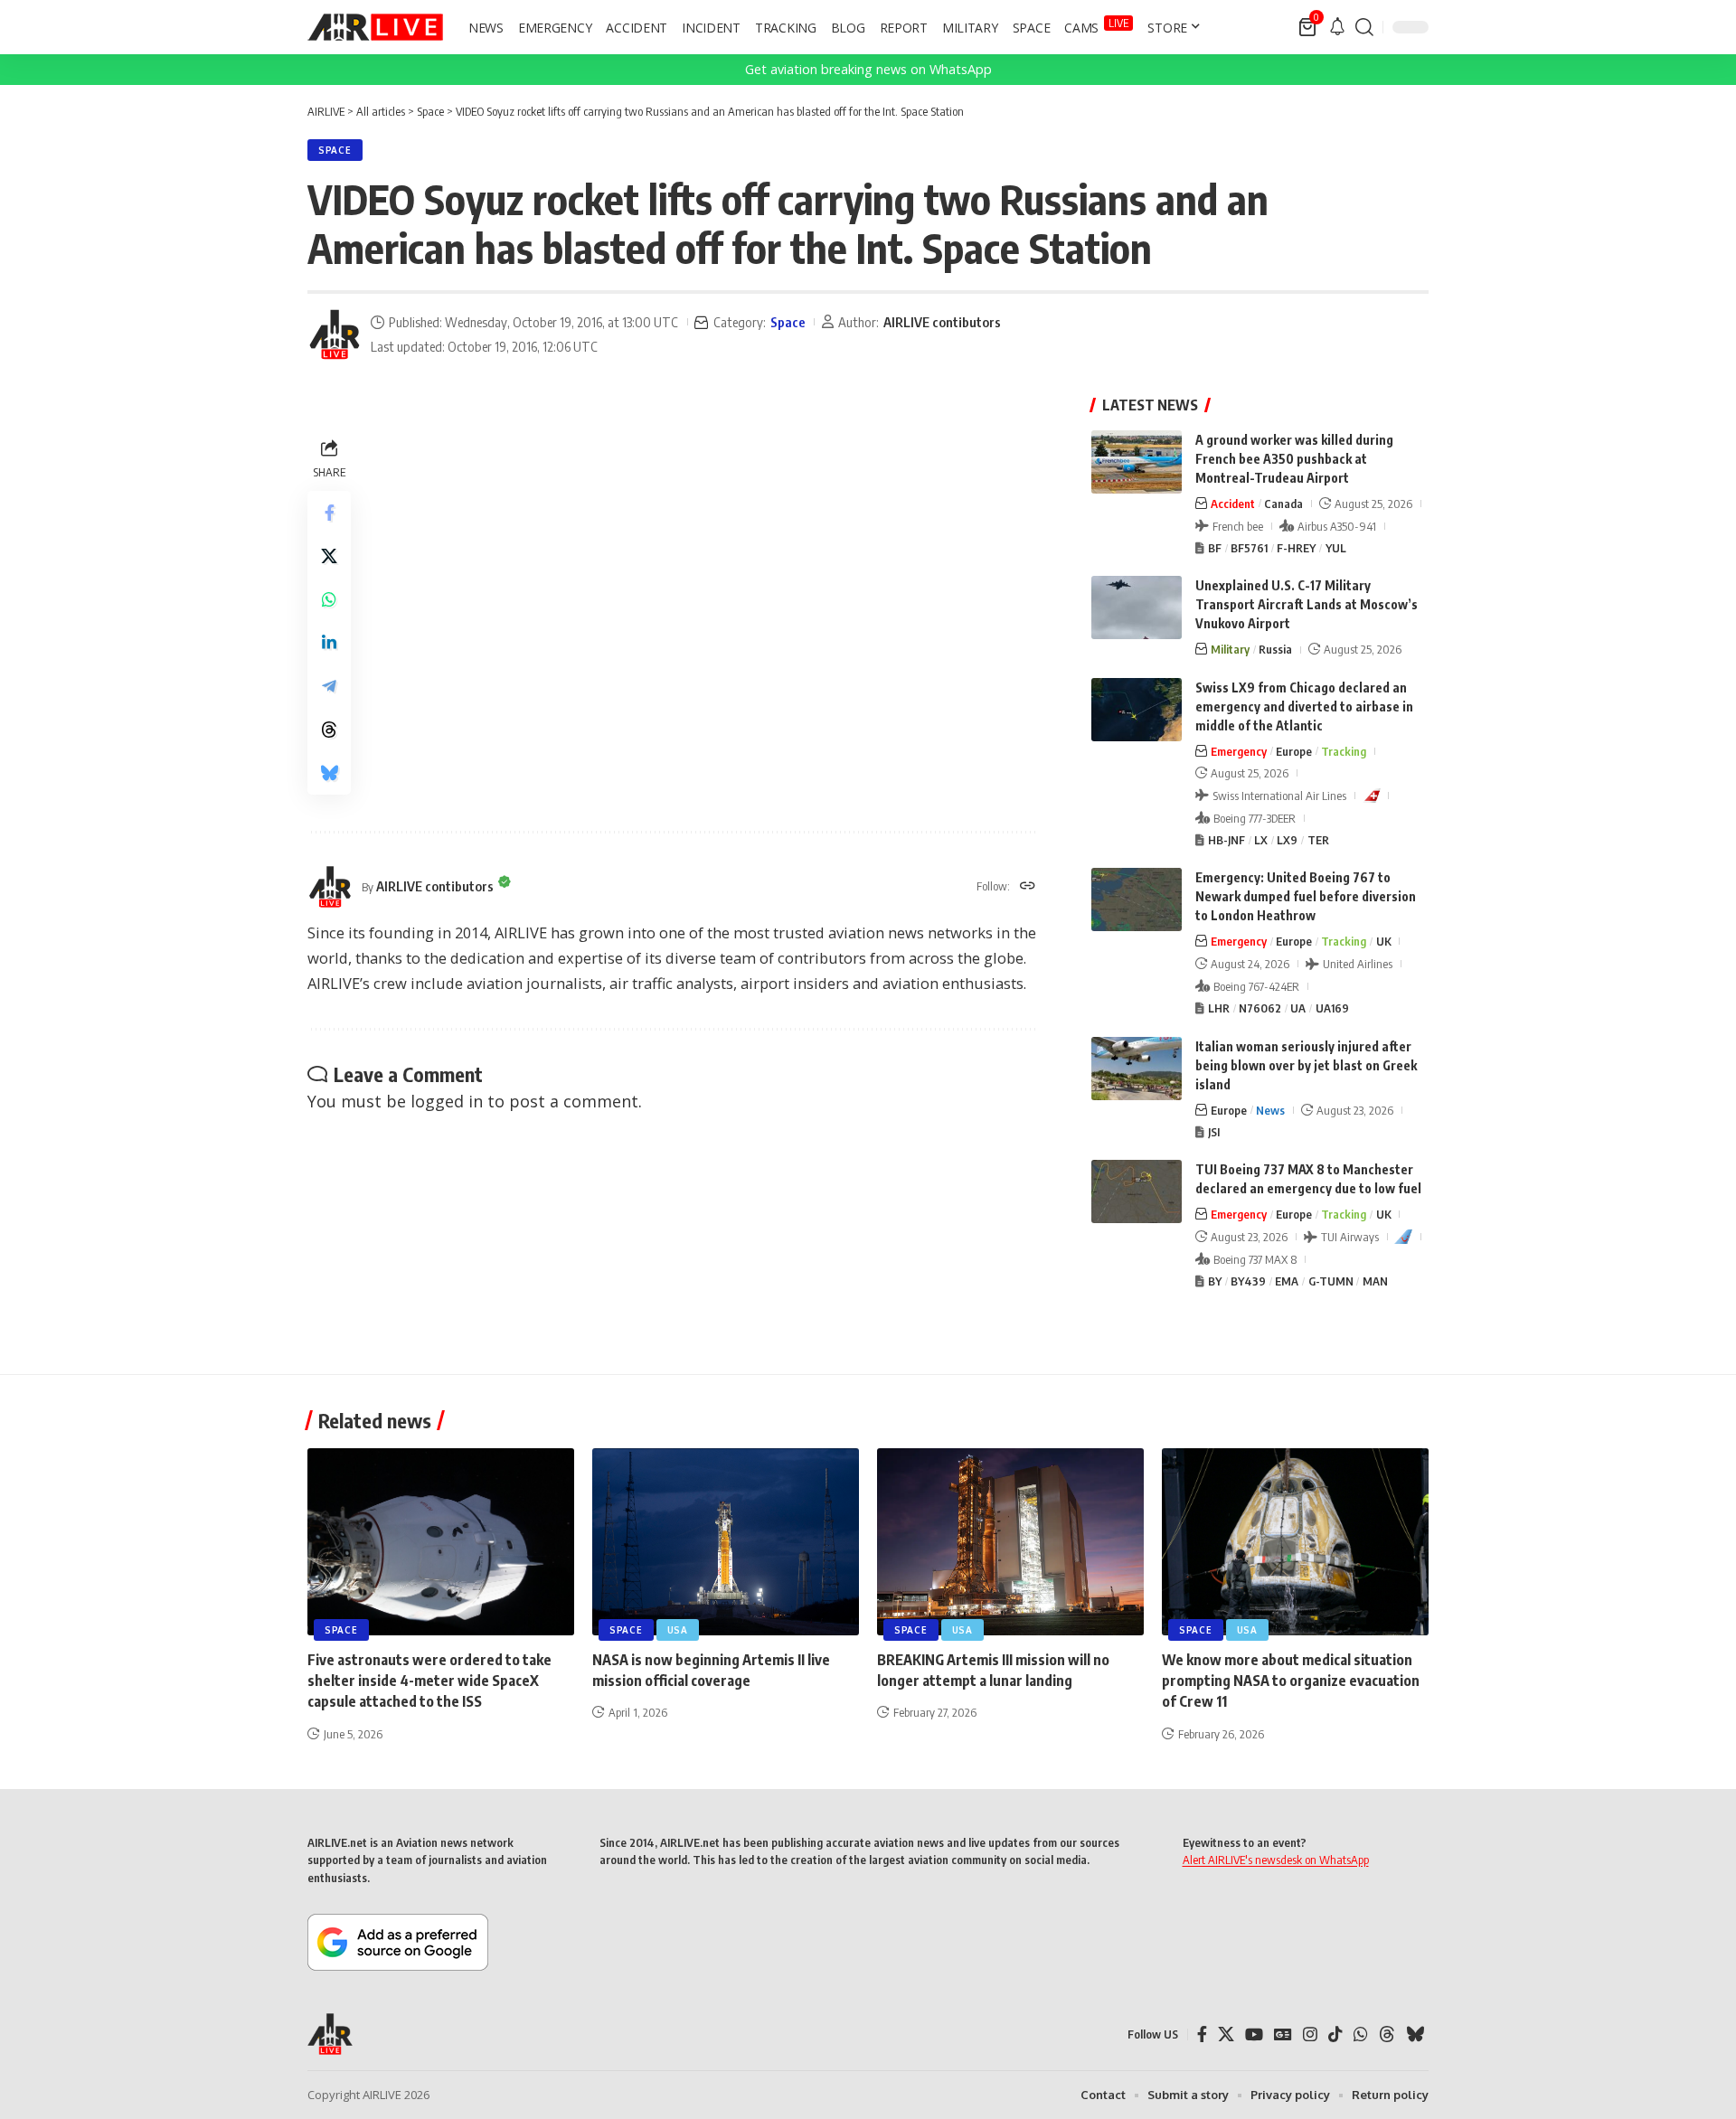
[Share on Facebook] (329, 513)
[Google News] (1283, 2034)
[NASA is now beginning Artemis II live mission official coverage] (726, 1542)
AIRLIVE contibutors (942, 322)
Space (335, 150)
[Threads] (1387, 2034)
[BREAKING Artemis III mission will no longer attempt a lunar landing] (1010, 1542)
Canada (1283, 504)
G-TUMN (1331, 1281)
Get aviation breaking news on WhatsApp (868, 69)
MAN (1375, 1281)
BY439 (1248, 1281)
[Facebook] (1202, 2034)
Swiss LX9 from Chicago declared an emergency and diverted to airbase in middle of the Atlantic (1304, 706)
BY (1215, 1281)
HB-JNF (1227, 840)
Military (1230, 649)
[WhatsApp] (1361, 2034)
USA (678, 1630)
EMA (1287, 1281)
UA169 (1332, 1008)
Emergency (1239, 751)
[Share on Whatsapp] (329, 599)
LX (1261, 840)
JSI (1214, 1132)
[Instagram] (1310, 2034)
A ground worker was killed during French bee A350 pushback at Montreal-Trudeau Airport (1294, 459)
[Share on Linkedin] (329, 643)
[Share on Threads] (329, 730)
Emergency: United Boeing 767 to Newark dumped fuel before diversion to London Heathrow (1306, 896)
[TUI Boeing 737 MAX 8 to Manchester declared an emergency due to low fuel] (1137, 1191)
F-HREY (1296, 548)
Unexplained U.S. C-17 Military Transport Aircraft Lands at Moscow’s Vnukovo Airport (1307, 604)
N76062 (1260, 1008)
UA (1298, 1008)
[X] (1226, 2034)
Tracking (1344, 751)
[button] (1364, 27)
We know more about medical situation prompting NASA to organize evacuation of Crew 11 (1291, 1681)
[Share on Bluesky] (329, 773)
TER (1318, 840)
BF (1215, 548)
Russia (1275, 649)
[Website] (1028, 887)
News (1270, 1110)
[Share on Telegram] (329, 686)
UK (1384, 941)
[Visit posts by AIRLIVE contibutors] (335, 334)
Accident (1233, 504)
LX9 (1287, 840)
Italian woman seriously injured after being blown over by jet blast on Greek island (1306, 1065)
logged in (447, 1101)
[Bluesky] (1415, 2034)
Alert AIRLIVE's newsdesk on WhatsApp (1276, 1860)
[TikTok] (1335, 2034)
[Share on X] (329, 556)
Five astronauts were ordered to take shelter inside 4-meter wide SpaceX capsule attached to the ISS (429, 1681)
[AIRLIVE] (375, 27)
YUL (1336, 548)
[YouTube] (1254, 2034)
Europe (1294, 751)
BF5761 (1249, 548)
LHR (1219, 1008)
